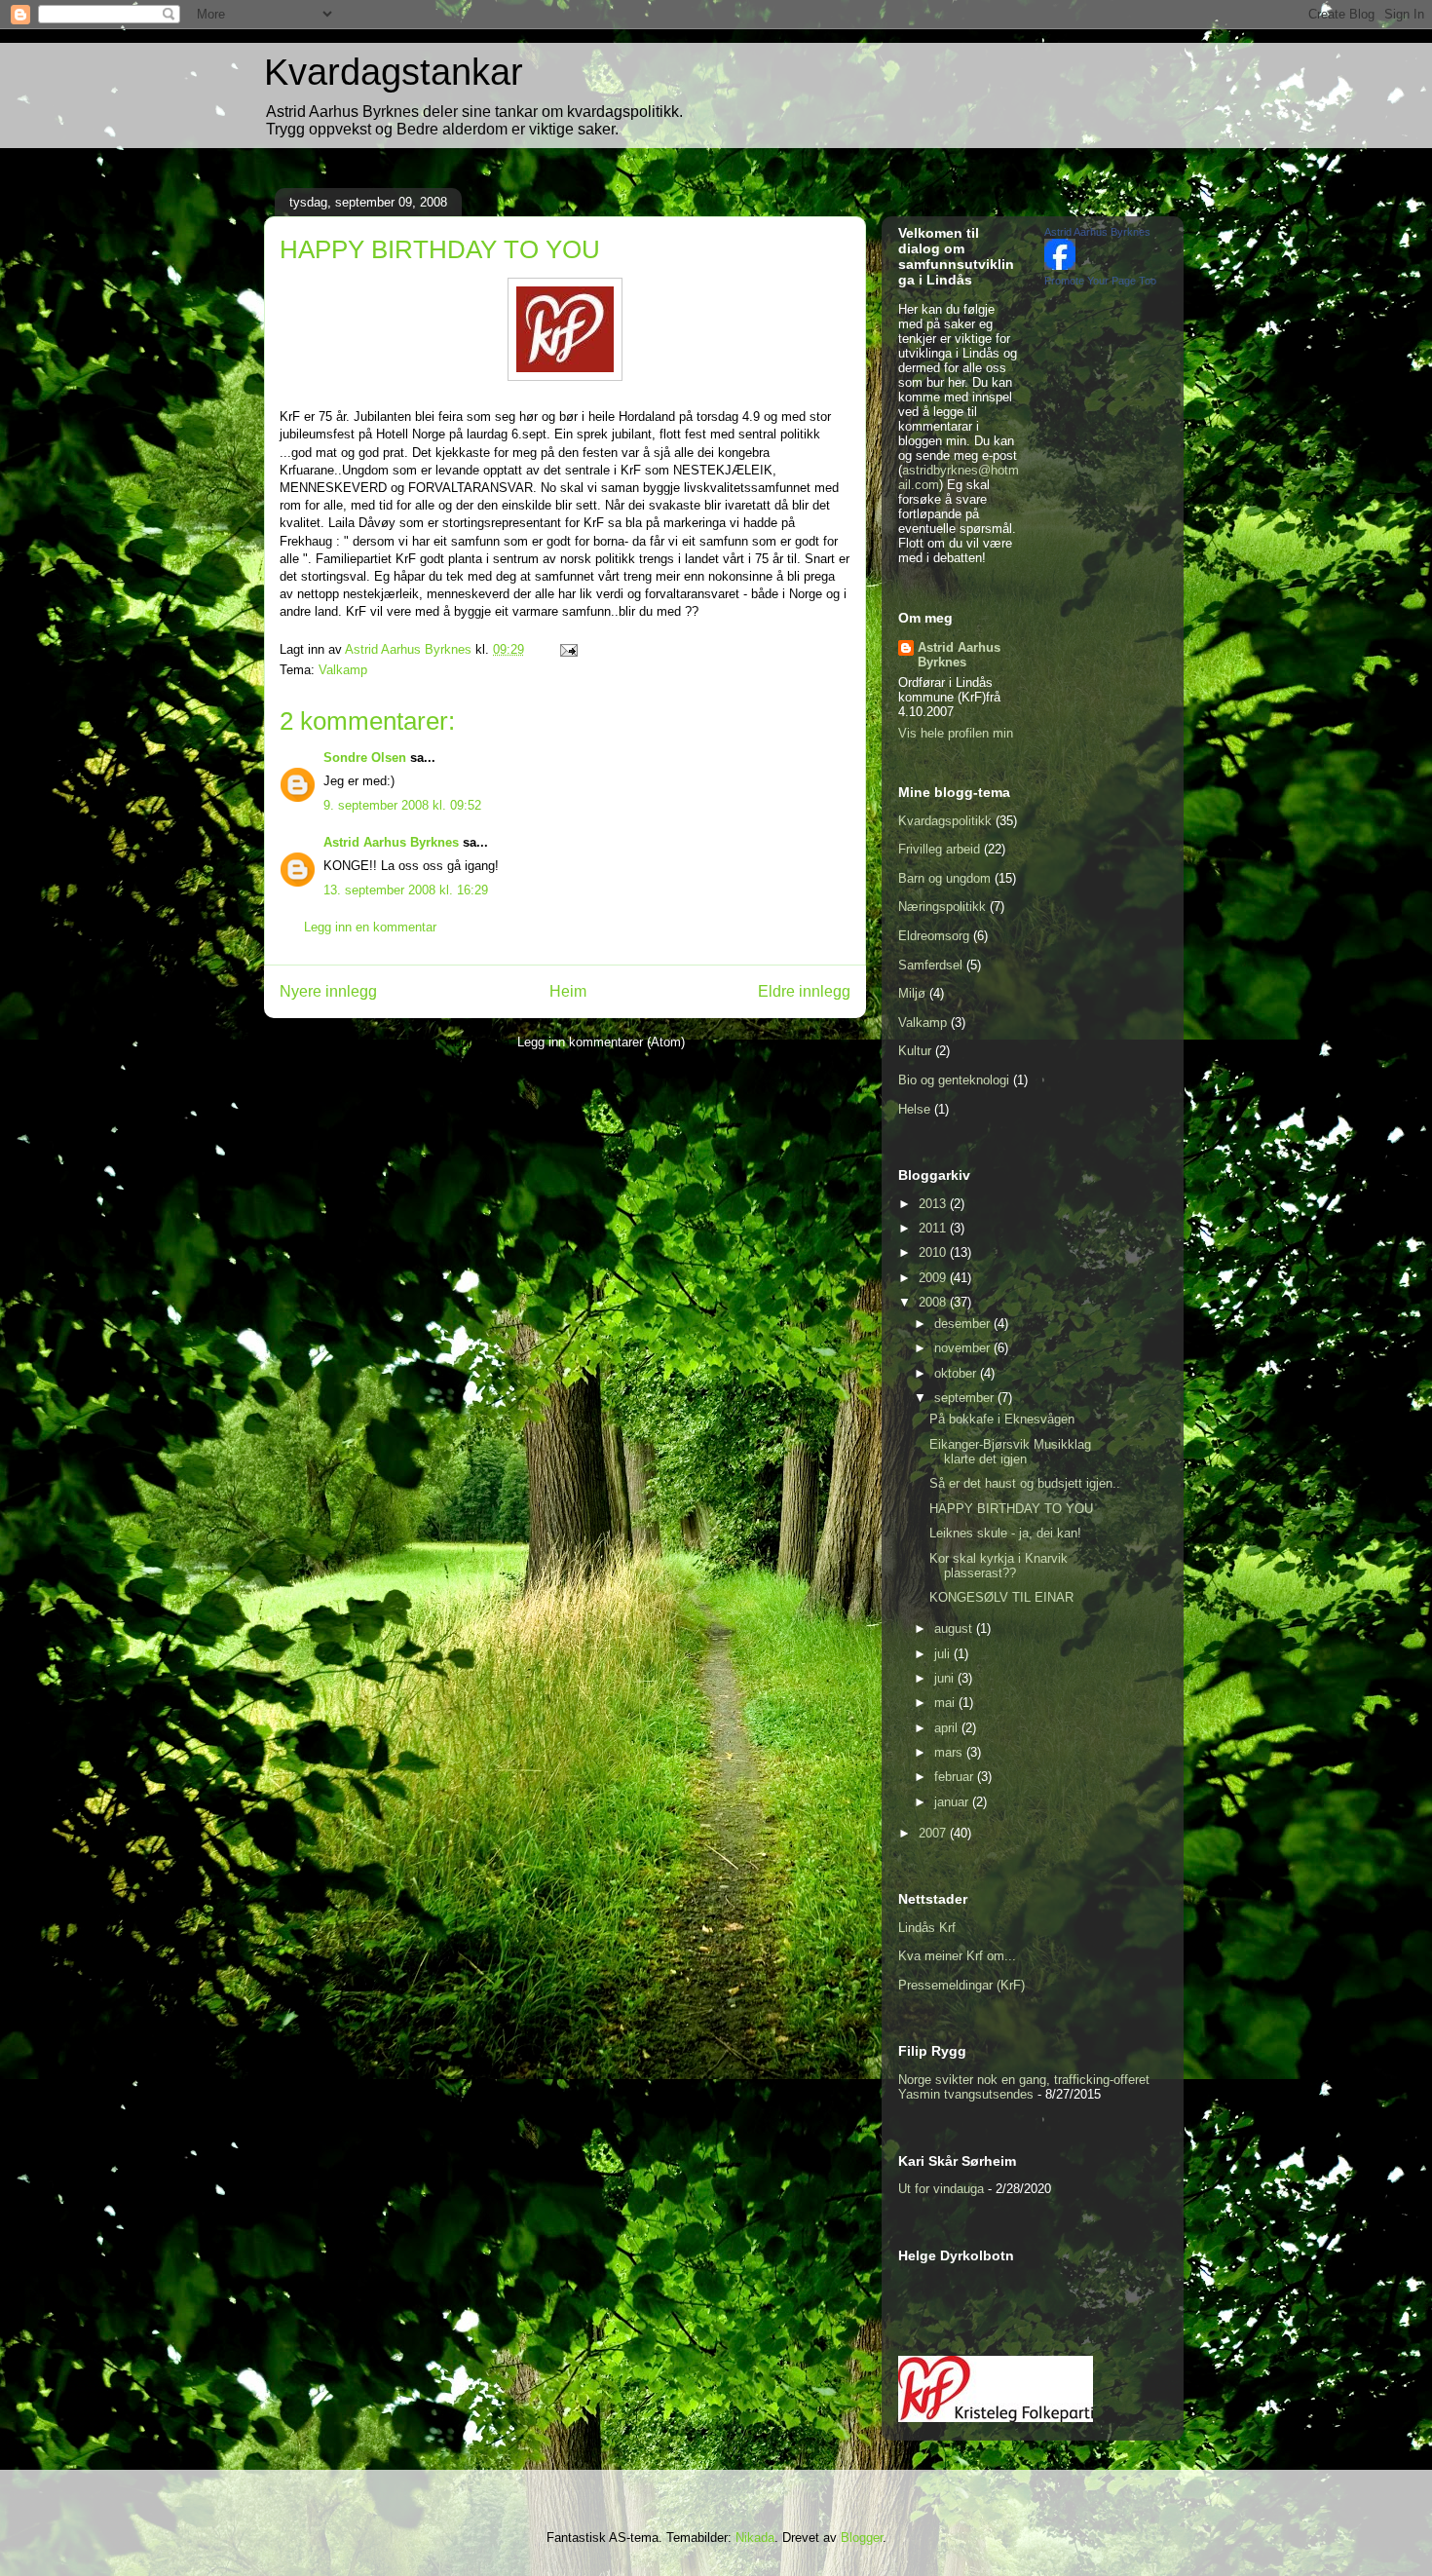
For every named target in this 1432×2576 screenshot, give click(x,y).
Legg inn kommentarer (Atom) (601, 1042)
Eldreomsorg (934, 936)
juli (944, 1654)
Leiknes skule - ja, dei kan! (1005, 1533)
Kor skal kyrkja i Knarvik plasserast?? (999, 1566)
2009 (934, 1278)
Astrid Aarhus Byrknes (391, 842)
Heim (568, 991)
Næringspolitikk (942, 907)
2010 (934, 1252)
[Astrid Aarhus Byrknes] (1060, 265)
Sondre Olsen (365, 758)
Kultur (915, 1051)
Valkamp (343, 670)
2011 (934, 1228)
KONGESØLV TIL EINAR (1001, 1597)
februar (956, 1777)
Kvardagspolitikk (945, 821)
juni (946, 1678)
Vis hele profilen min (956, 733)
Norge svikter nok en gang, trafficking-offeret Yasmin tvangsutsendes (1024, 2087)
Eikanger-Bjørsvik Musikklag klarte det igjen (1010, 1452)
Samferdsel (930, 965)
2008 (934, 1302)
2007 (934, 1833)
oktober (957, 1373)
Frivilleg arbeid (939, 849)
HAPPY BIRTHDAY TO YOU (1011, 1509)
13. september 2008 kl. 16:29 (406, 890)
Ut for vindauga (941, 2189)
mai (946, 1703)
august (955, 1629)
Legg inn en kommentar (370, 927)
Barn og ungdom (944, 878)
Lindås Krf (927, 1928)
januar (953, 1802)
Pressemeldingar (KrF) (961, 1985)
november (964, 1348)
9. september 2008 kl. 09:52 (402, 805)
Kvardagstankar (394, 72)
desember (964, 1324)
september (966, 1398)
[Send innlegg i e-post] (567, 649)
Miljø (912, 993)
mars (950, 1752)
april (948, 1728)
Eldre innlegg (804, 991)
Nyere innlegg (328, 991)
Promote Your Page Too (1100, 281)
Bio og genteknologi (954, 1080)
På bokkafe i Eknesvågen (1002, 1419)
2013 (934, 1204)
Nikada (755, 2538)
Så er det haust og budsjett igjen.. (1025, 1483)
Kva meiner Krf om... (957, 1956)
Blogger (862, 2538)
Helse (914, 1109)
